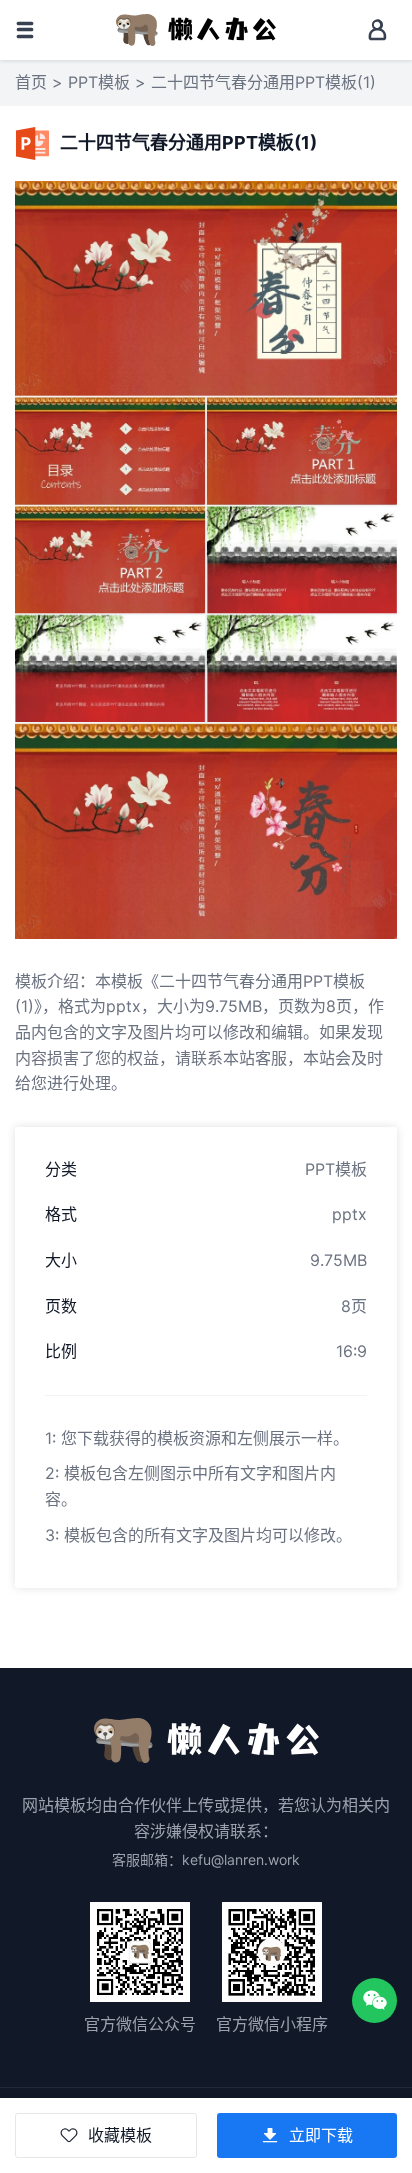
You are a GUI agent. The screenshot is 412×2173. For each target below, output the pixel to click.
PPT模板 (99, 82)
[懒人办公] (196, 28)
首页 (31, 82)
